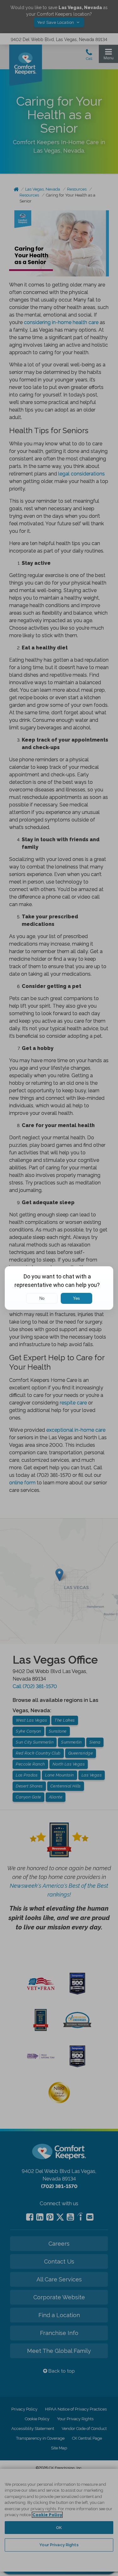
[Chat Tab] (59, 1288)
